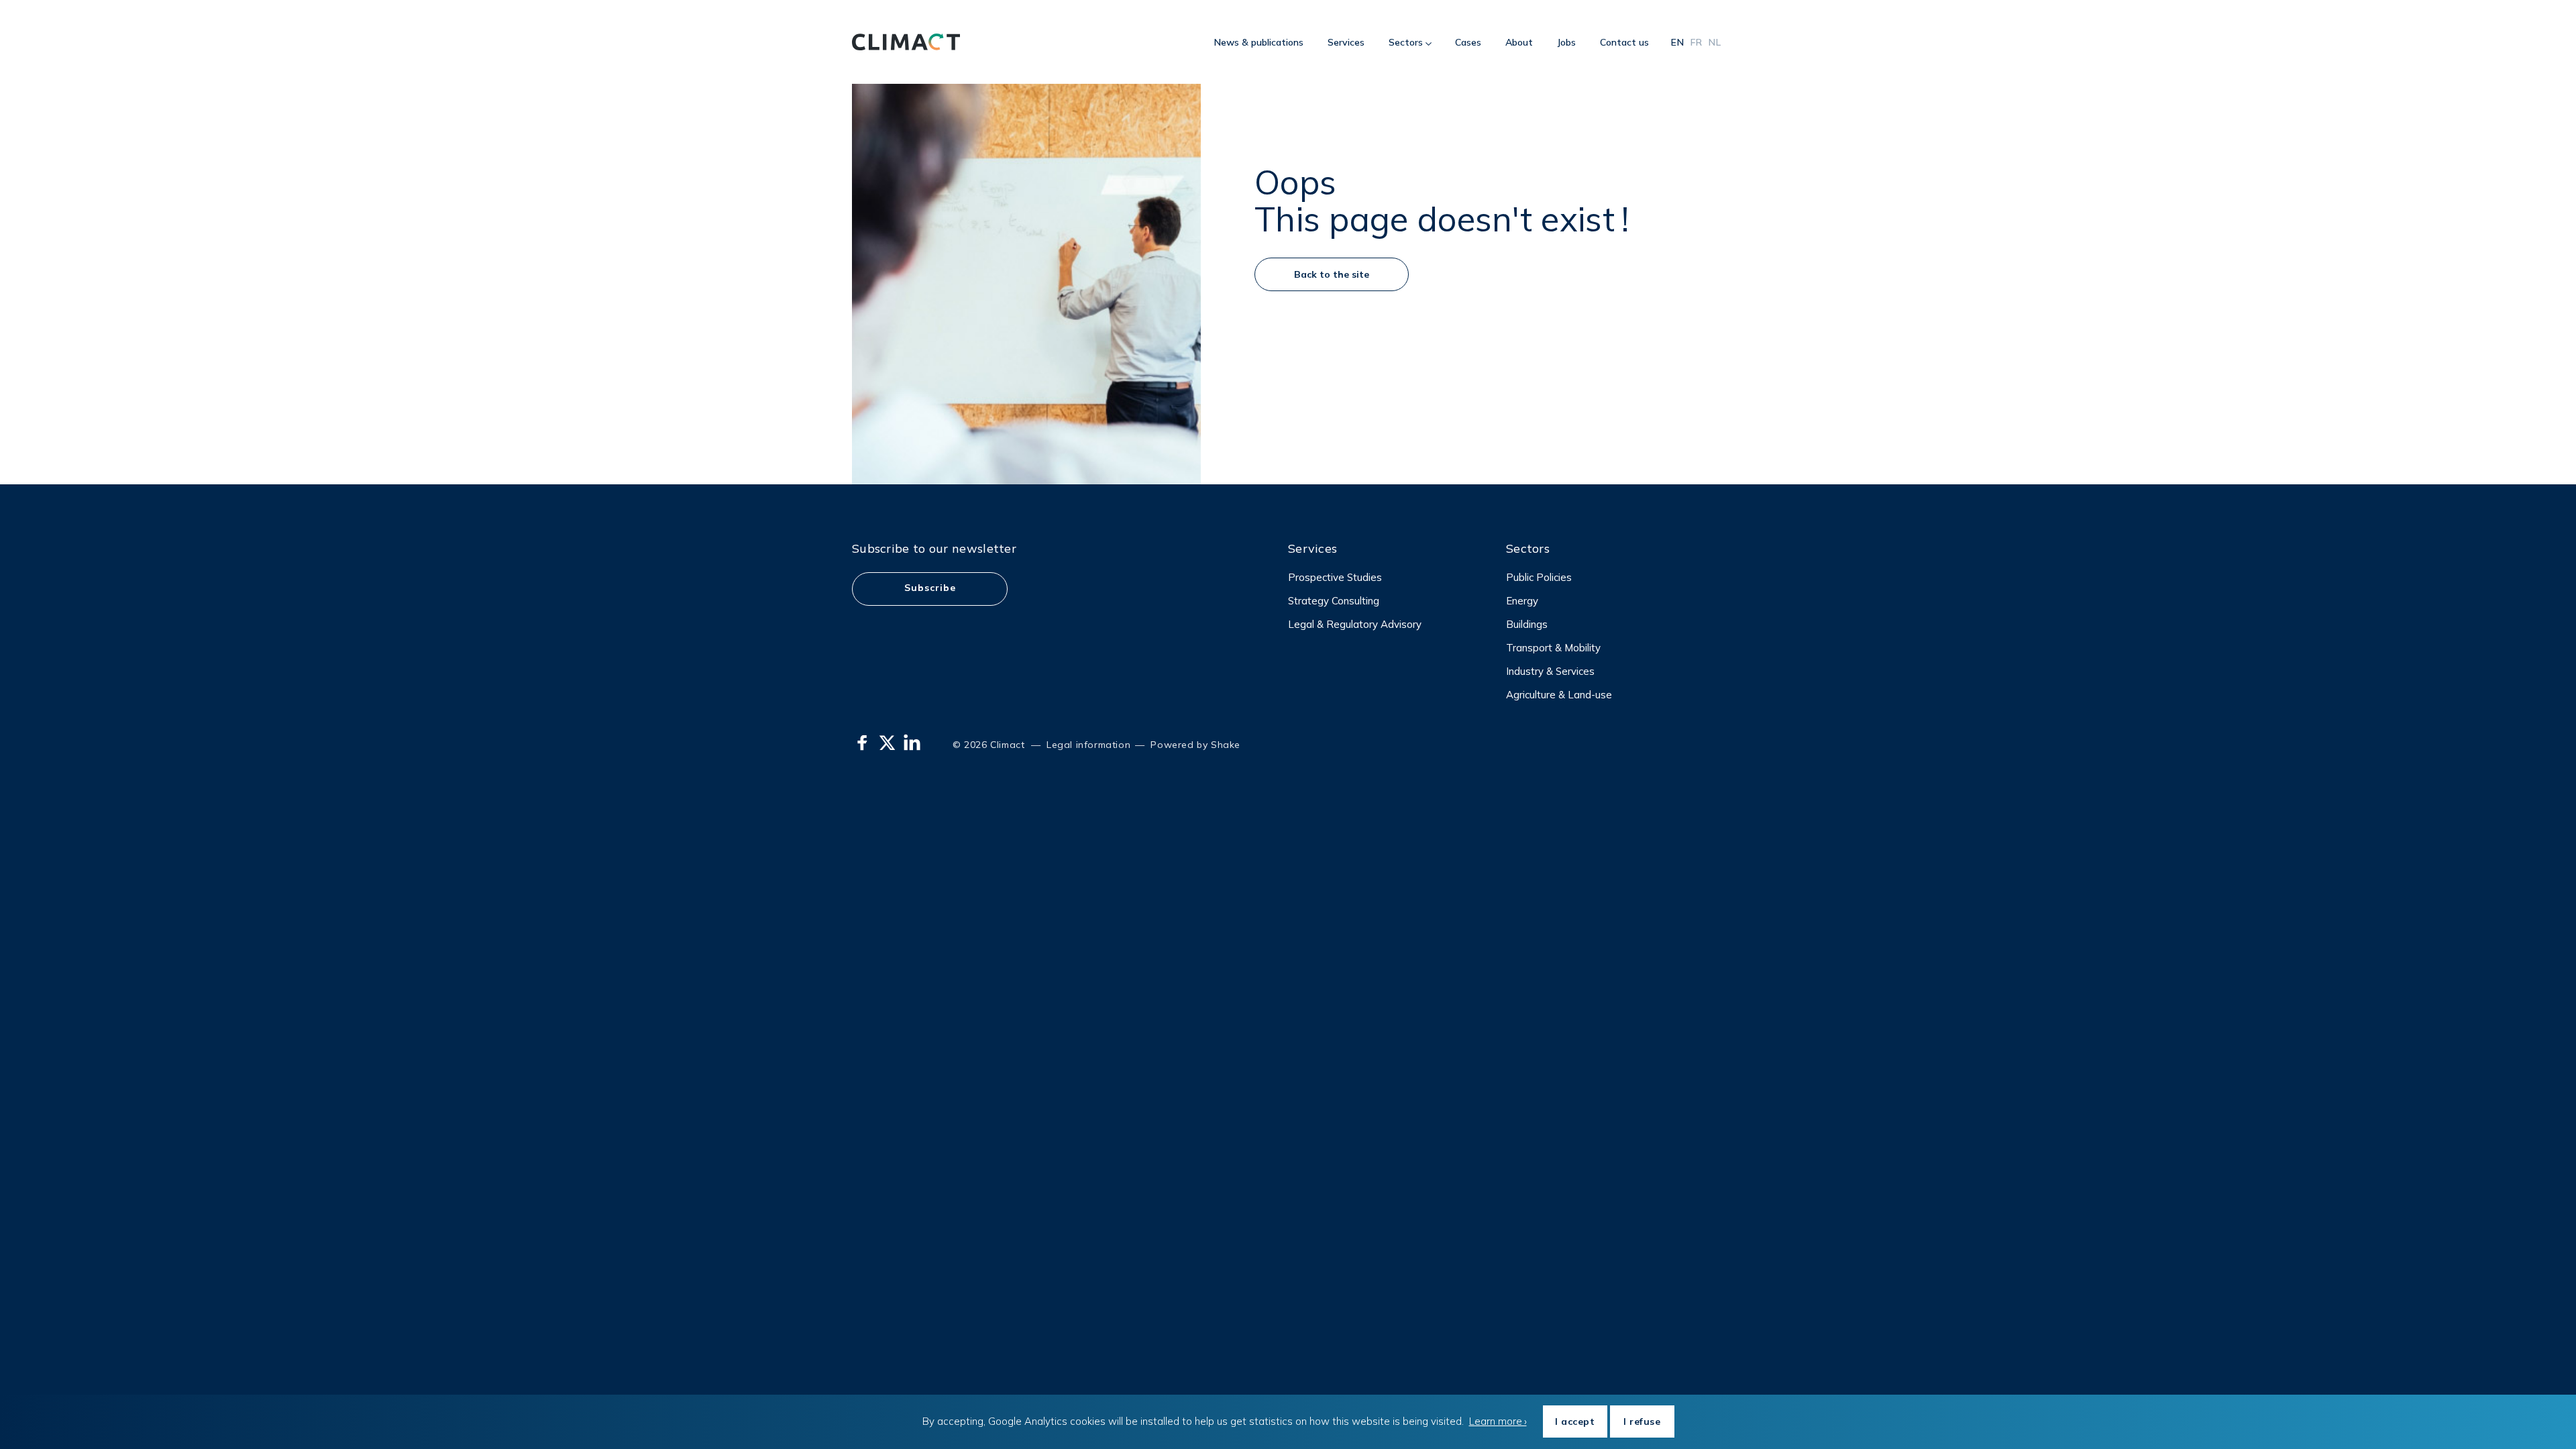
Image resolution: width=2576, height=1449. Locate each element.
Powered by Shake (1194, 745)
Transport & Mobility (1553, 648)
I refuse (1642, 1421)
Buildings (1527, 624)
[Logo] (906, 42)
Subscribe (930, 588)
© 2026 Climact (988, 745)
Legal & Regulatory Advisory (1355, 624)
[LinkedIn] (912, 743)
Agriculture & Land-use (1559, 695)
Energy (1522, 601)
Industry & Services (1550, 671)
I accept (1575, 1421)
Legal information (1088, 745)
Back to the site (1332, 274)
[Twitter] (887, 743)
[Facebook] (862, 743)
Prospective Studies (1335, 577)
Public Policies (1539, 577)
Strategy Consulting (1334, 601)
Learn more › (1498, 1421)
